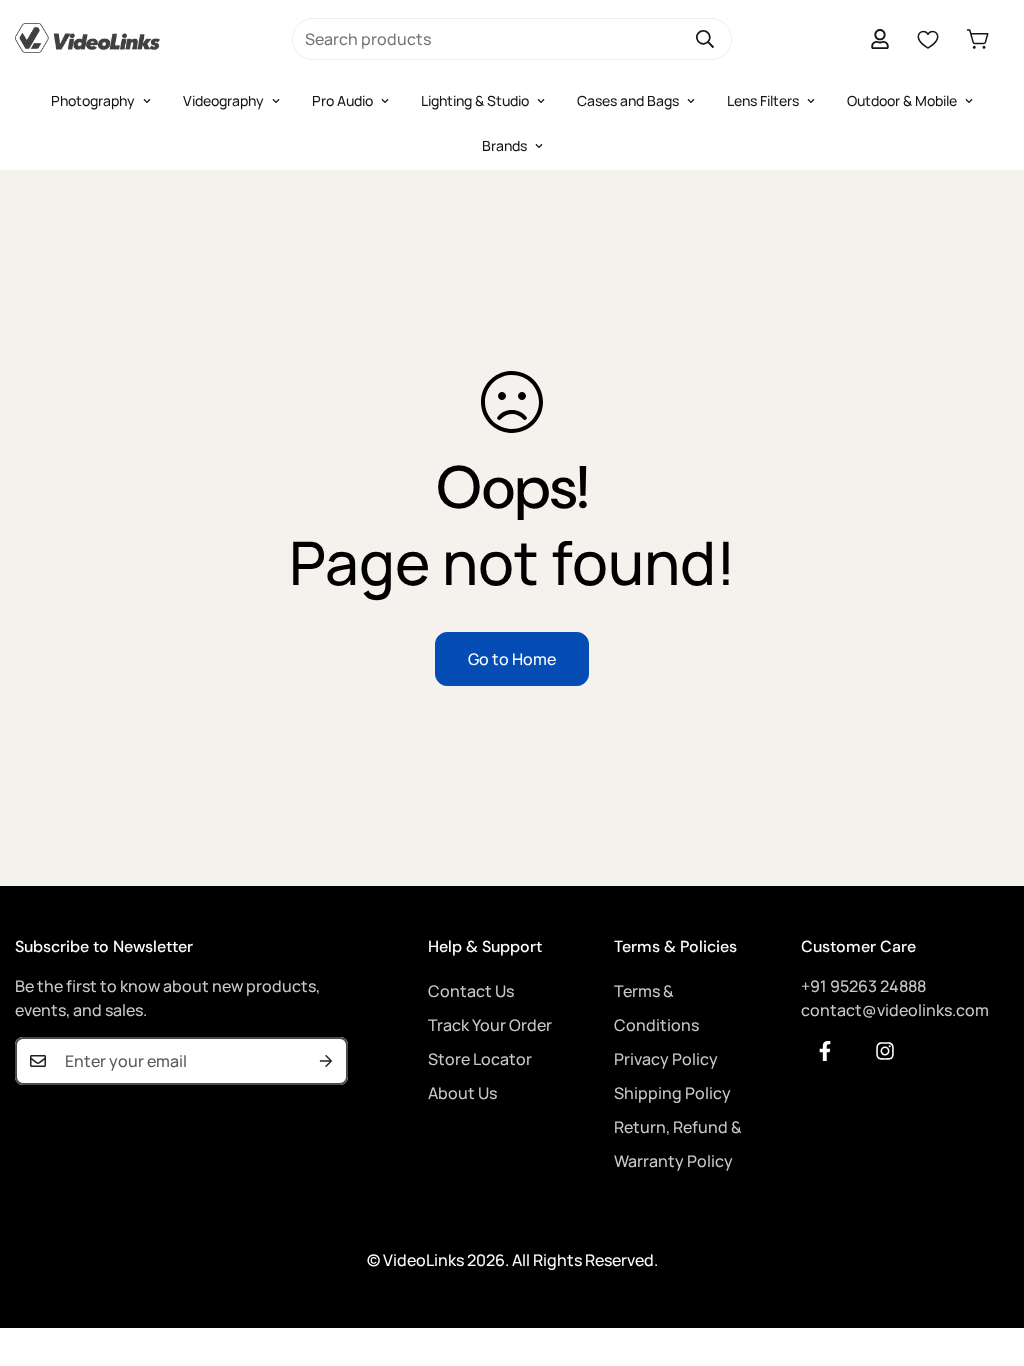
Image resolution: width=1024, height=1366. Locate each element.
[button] (978, 39)
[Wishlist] (928, 39)
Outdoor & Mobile (902, 100)
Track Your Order (490, 1025)
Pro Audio (342, 100)
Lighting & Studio (475, 100)
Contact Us (471, 991)
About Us (462, 1093)
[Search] (705, 39)
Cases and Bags (628, 100)
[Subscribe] (326, 1061)
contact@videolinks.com (895, 1010)
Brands (504, 145)
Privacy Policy (666, 1059)
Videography (223, 100)
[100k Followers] (885, 1051)
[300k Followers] (825, 1051)
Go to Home (512, 659)
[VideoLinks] (87, 39)
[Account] (880, 39)
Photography (93, 100)
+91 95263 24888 (863, 986)
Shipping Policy (672, 1093)
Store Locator (480, 1059)
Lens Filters (763, 100)
